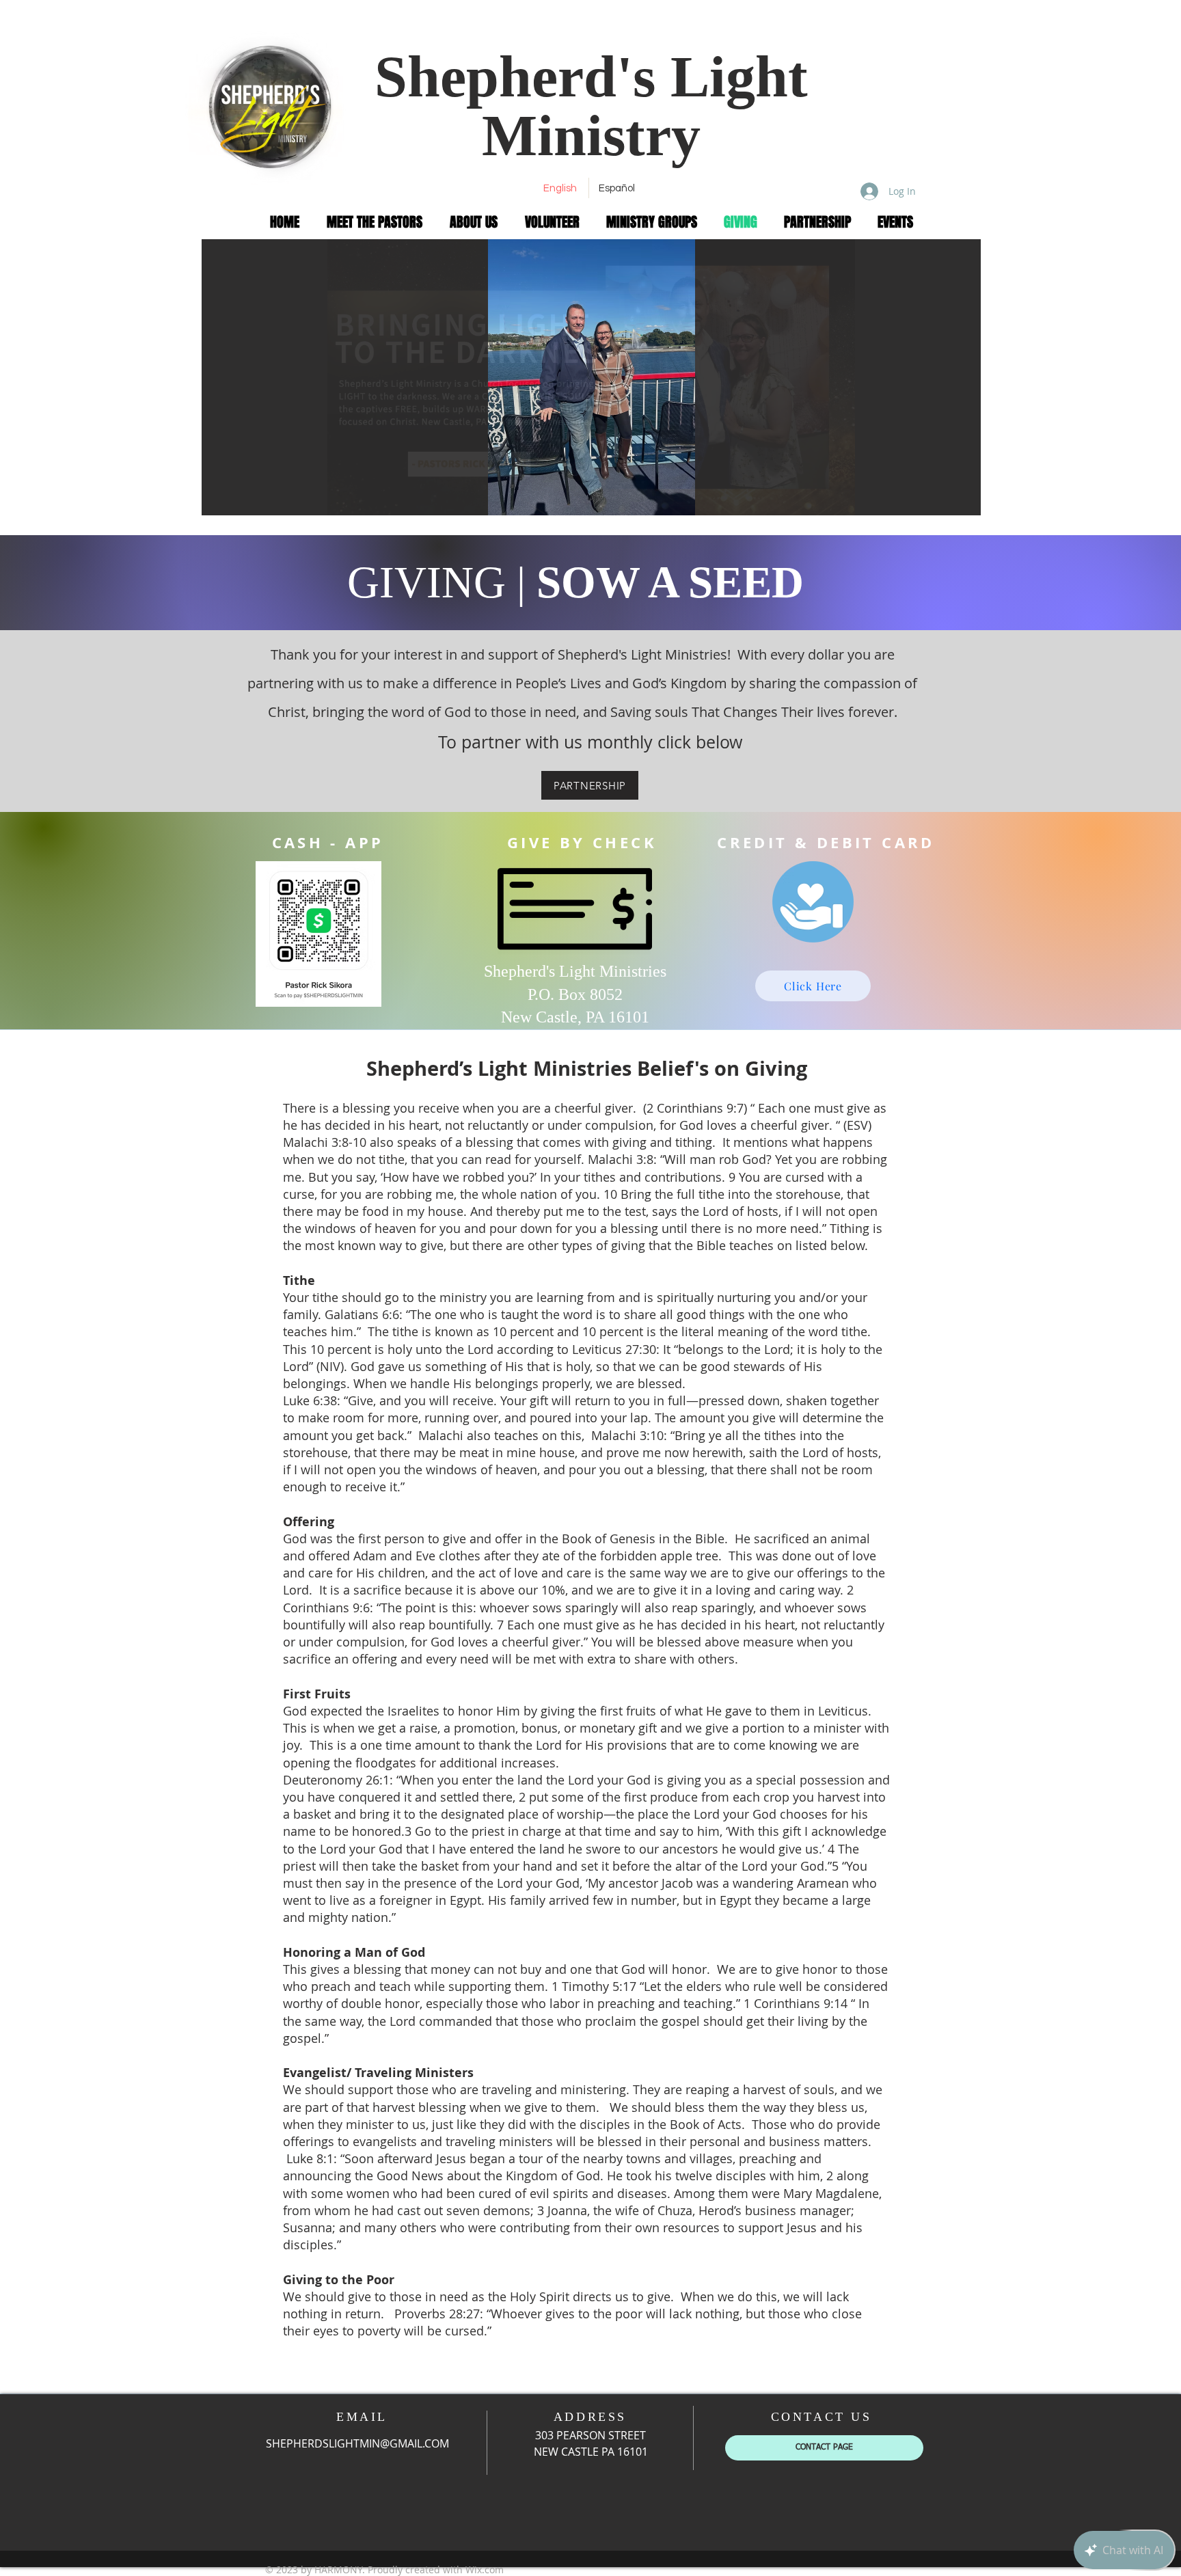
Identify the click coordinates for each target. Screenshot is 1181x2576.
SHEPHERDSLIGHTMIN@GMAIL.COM (357, 2443)
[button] (591, 377)
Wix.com (485, 2570)
